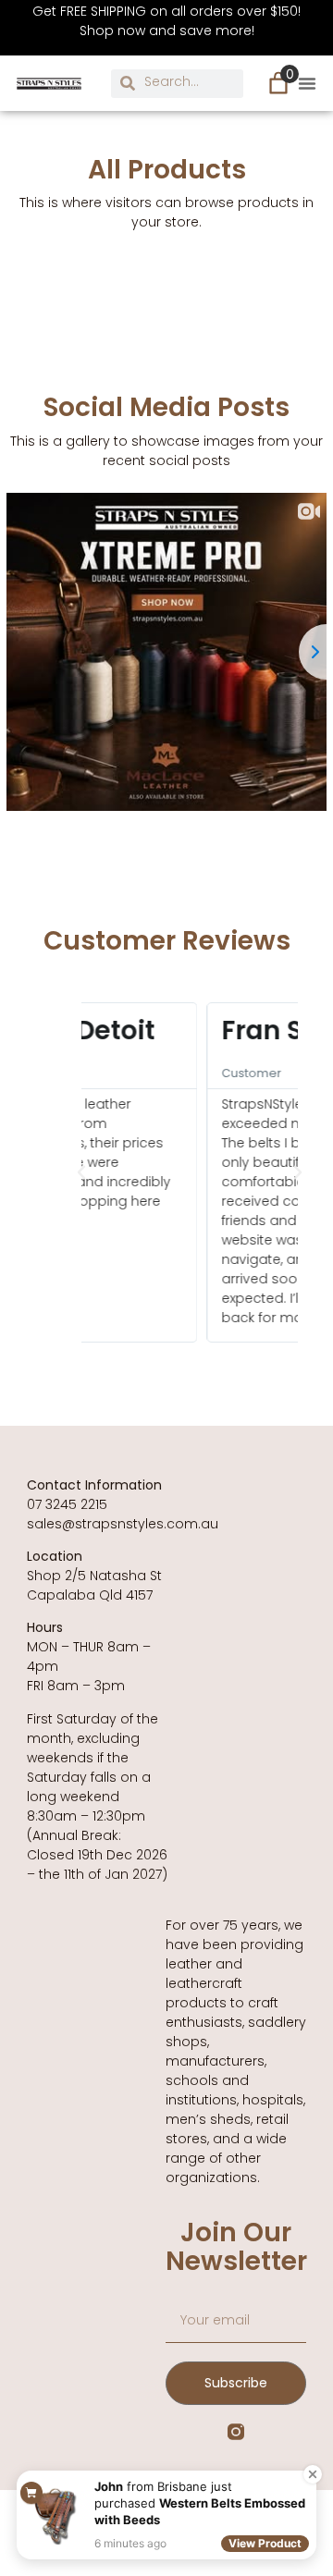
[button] (307, 83)
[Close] (313, 2474)
